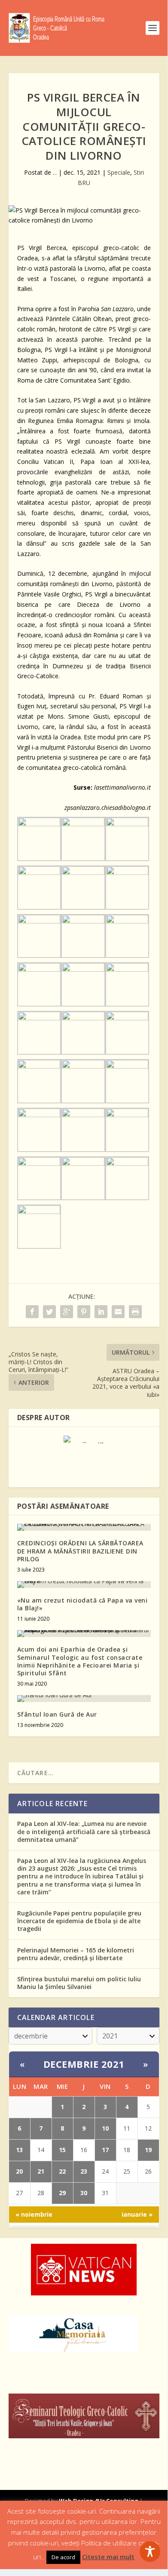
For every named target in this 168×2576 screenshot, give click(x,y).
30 (84, 2193)
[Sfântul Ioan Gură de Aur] (84, 1699)
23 (84, 2171)
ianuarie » (137, 2214)
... (55, 172)
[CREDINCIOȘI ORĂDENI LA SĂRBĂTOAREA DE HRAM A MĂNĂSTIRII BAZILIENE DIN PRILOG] (84, 1527)
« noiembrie (34, 2214)
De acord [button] (63, 2557)
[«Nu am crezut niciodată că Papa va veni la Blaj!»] (84, 1585)
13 (19, 2150)
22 (62, 2171)
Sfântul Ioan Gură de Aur (57, 1714)
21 (41, 2171)
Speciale (119, 172)
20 (19, 2171)
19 (148, 2150)
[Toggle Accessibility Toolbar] (150, 2551)
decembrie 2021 (84, 2064)
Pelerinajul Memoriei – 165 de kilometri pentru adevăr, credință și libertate (76, 1954)
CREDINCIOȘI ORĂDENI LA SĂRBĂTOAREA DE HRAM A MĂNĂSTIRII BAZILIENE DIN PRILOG (80, 1551)
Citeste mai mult (108, 2557)
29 (62, 2193)
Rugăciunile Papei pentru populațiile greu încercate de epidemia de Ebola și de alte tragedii (79, 1921)
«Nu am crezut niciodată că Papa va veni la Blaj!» (82, 1604)
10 (105, 2128)
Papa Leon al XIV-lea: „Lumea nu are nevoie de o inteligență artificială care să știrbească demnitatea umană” (84, 1831)
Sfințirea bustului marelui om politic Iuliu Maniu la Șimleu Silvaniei (79, 1983)
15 (62, 2150)
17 (105, 2150)
